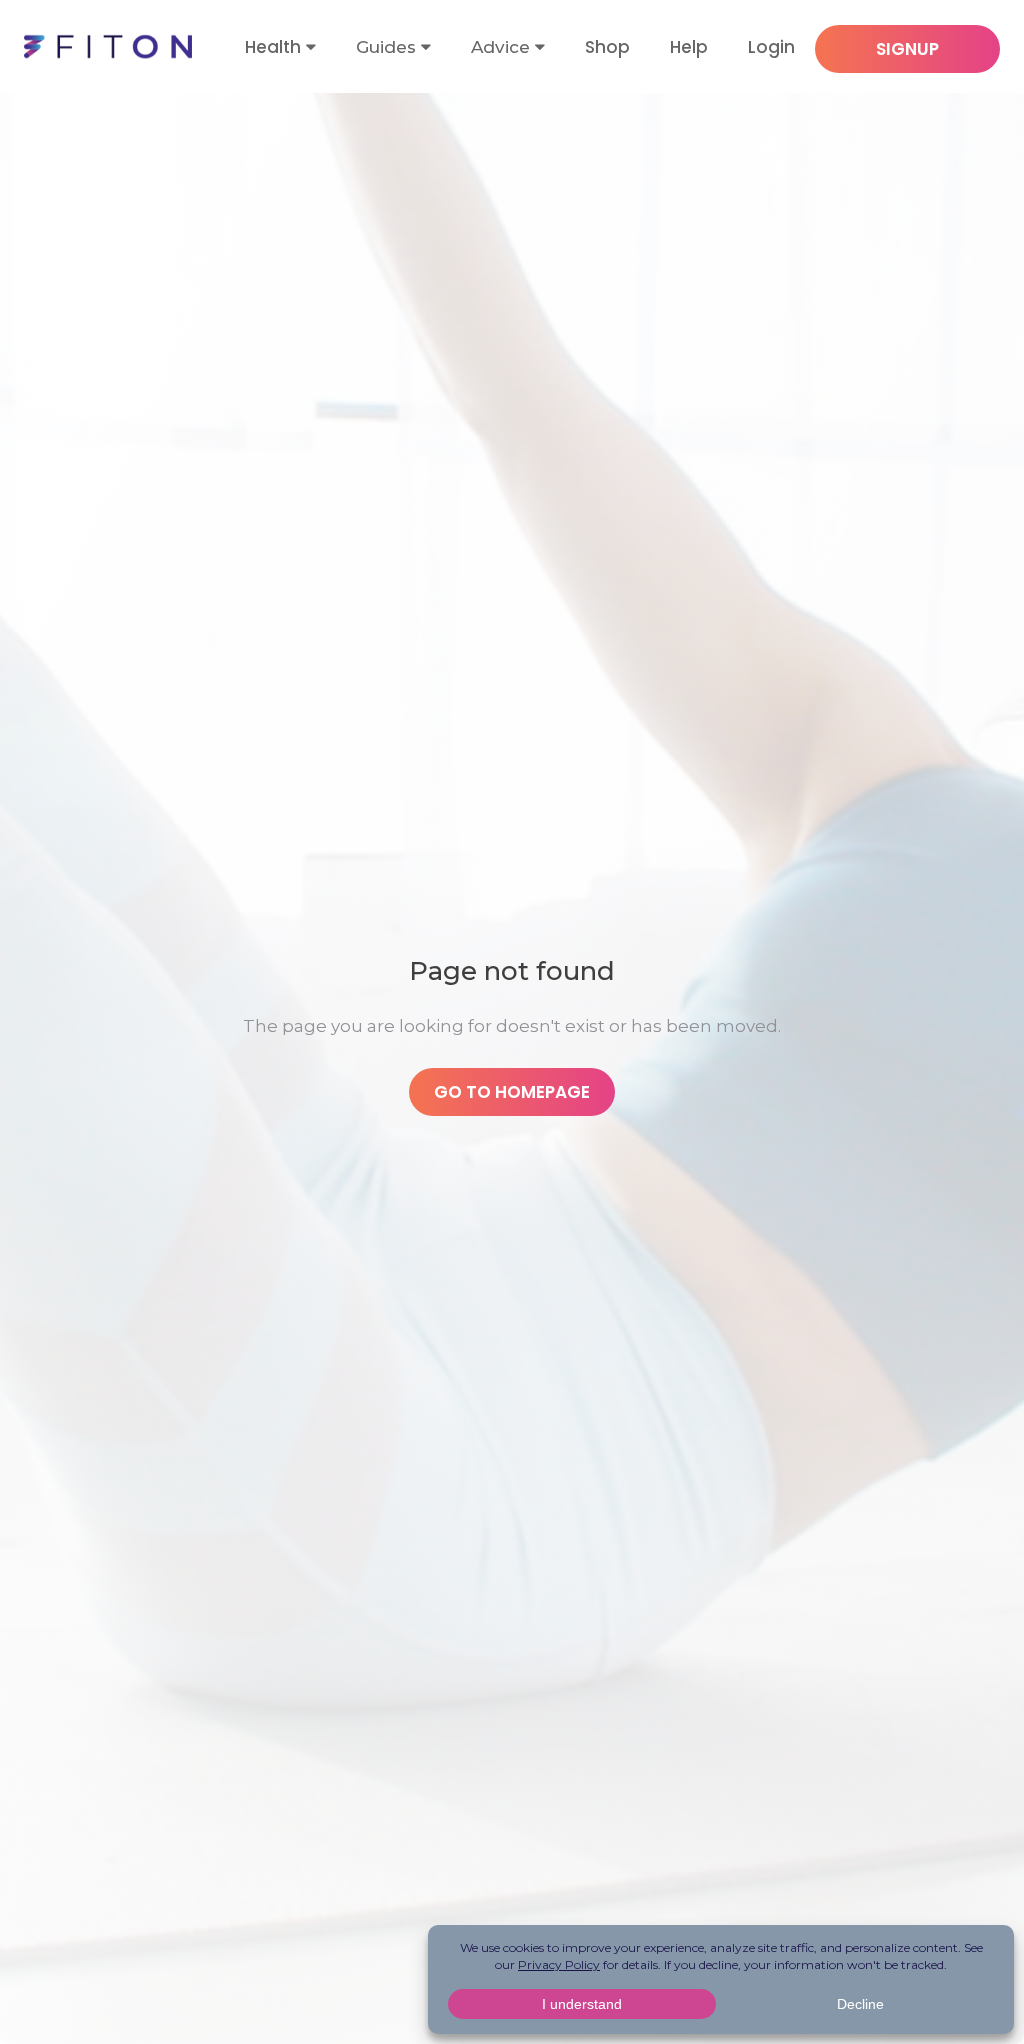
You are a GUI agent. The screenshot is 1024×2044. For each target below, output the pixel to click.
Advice (500, 47)
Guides (386, 47)
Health (273, 47)
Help (689, 47)
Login (771, 47)
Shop (607, 47)
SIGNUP (907, 49)
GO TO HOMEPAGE (512, 1092)
